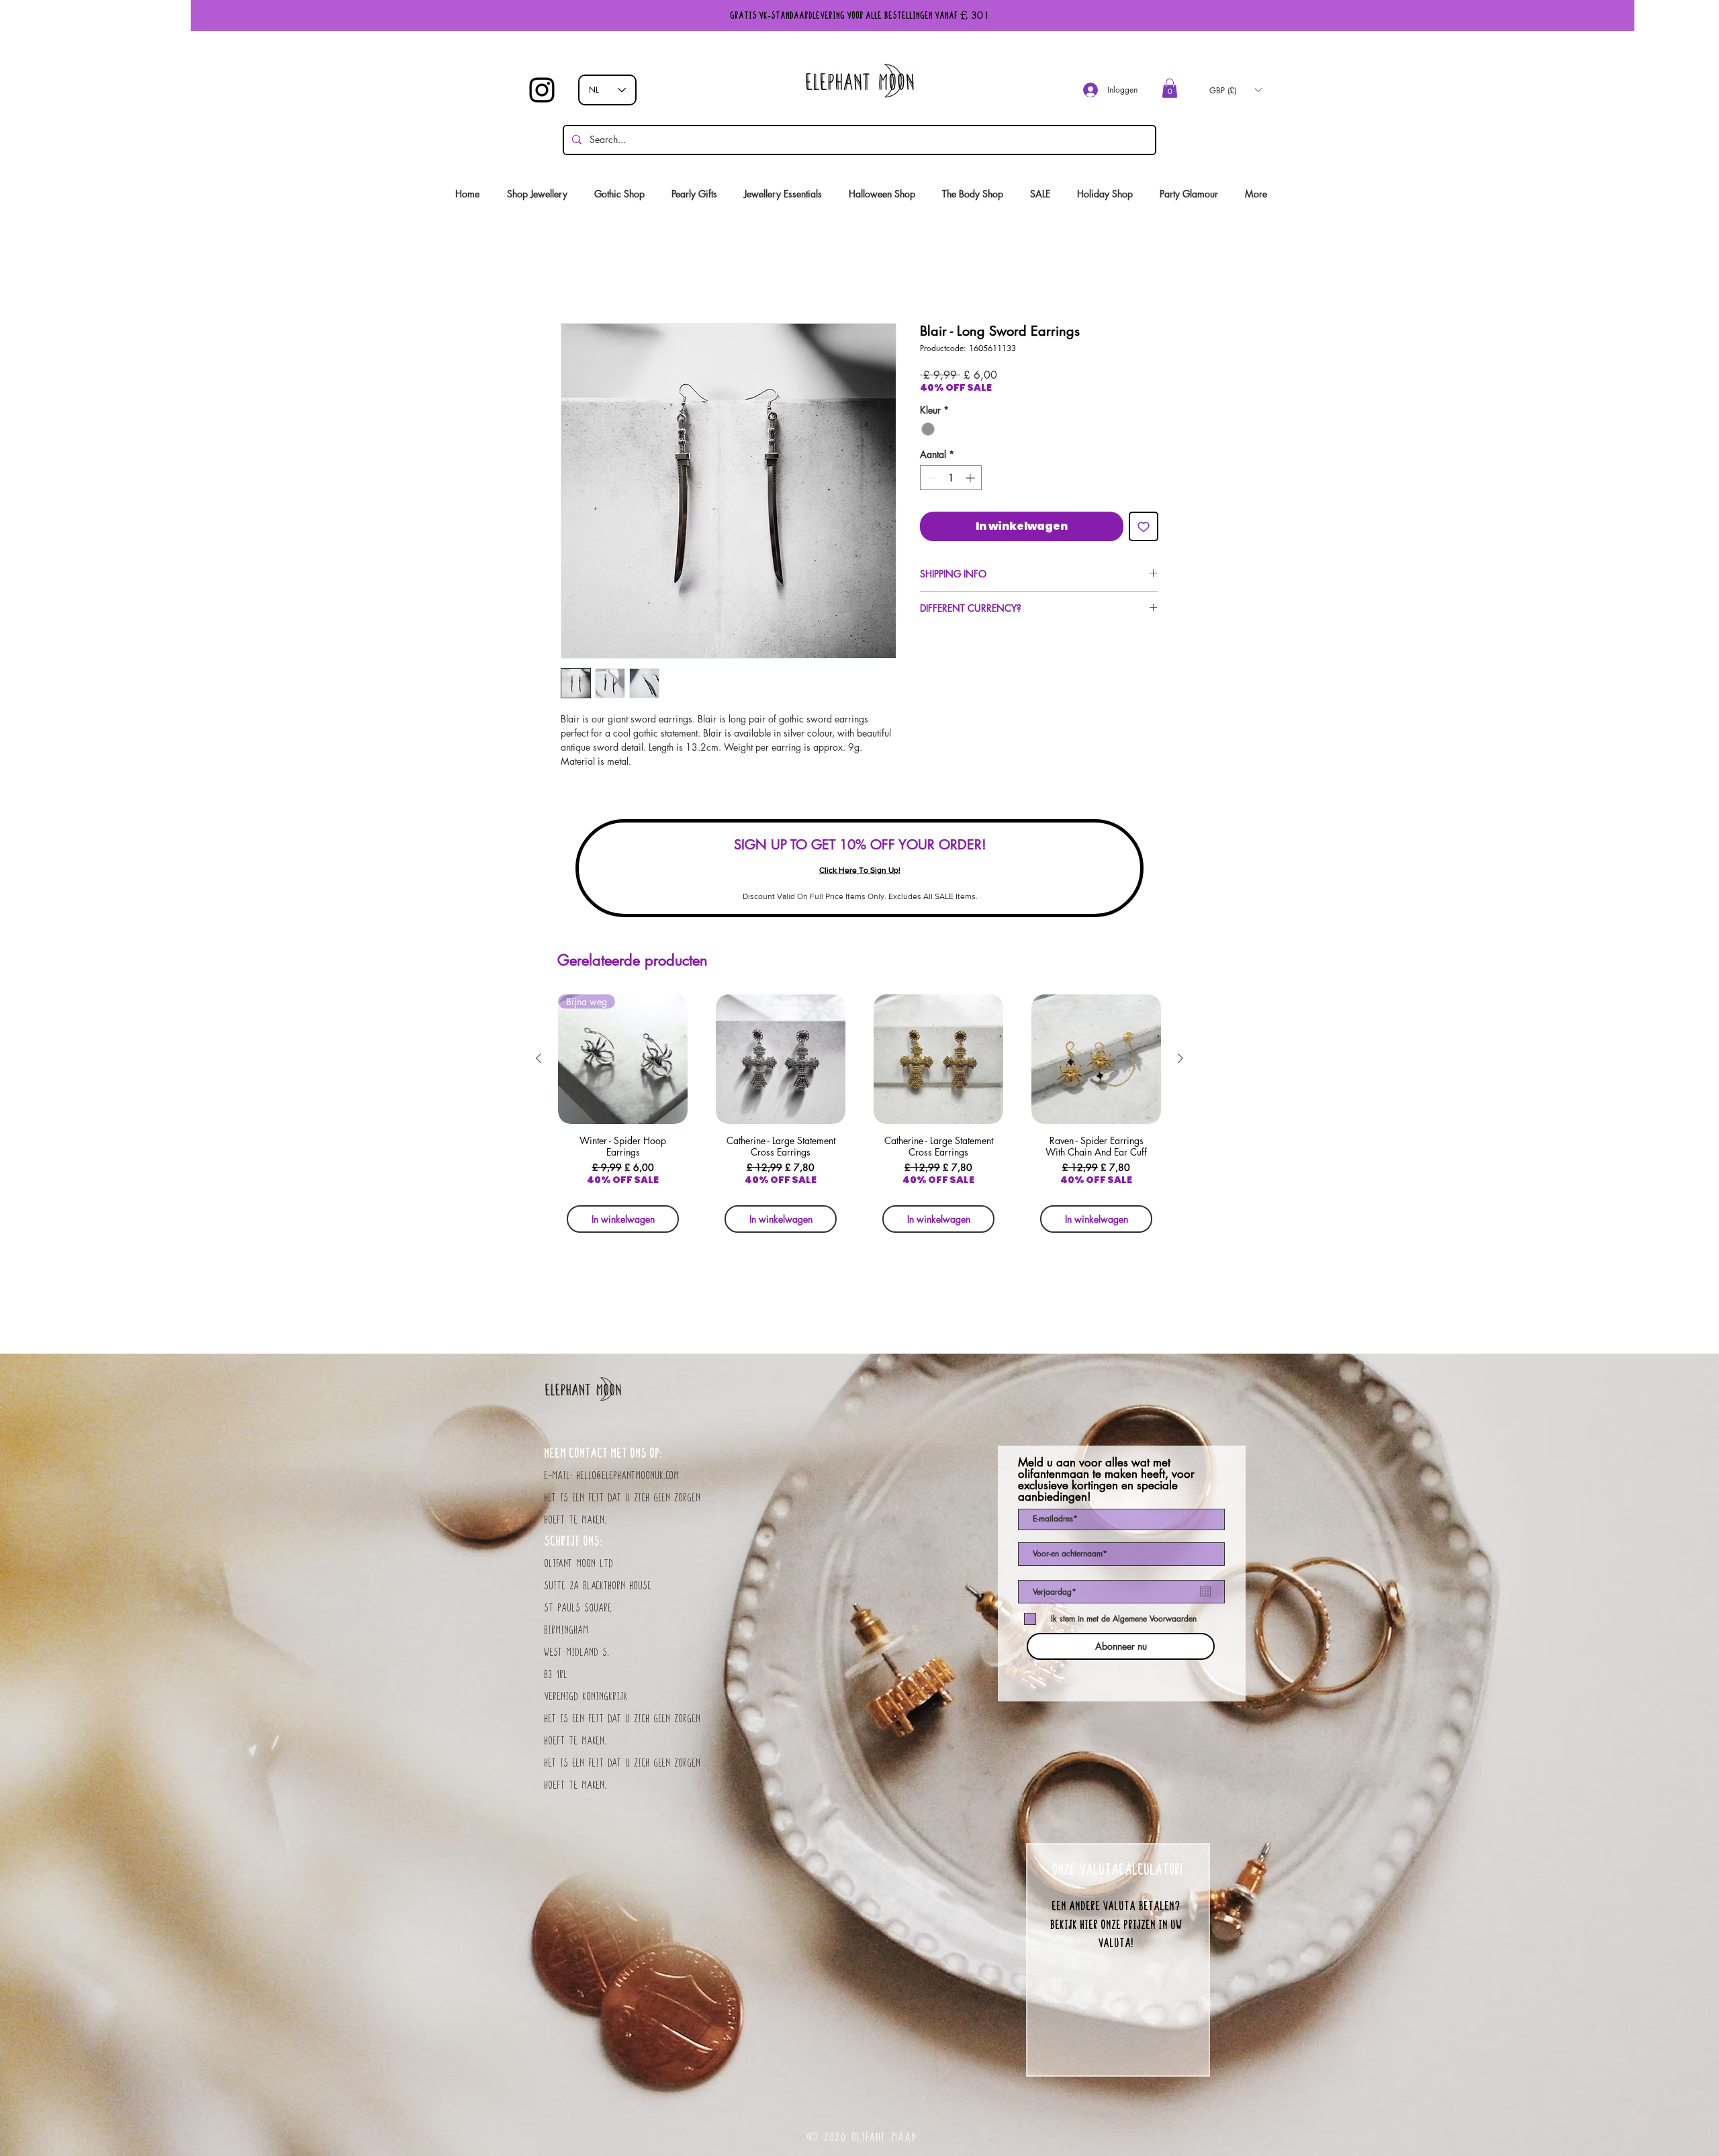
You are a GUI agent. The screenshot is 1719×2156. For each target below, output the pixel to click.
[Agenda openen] (1205, 1595)
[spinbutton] (951, 481)
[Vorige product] (539, 1062)
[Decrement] (930, 481)
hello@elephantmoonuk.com (628, 1479)
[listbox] (1235, 90)
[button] (1170, 88)
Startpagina (585, 278)
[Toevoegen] (1144, 530)
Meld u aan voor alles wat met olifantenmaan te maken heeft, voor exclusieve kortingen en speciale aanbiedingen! (1106, 1483)
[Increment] (971, 481)
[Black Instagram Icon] (542, 90)
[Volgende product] (1180, 1062)
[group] (859, 1121)
